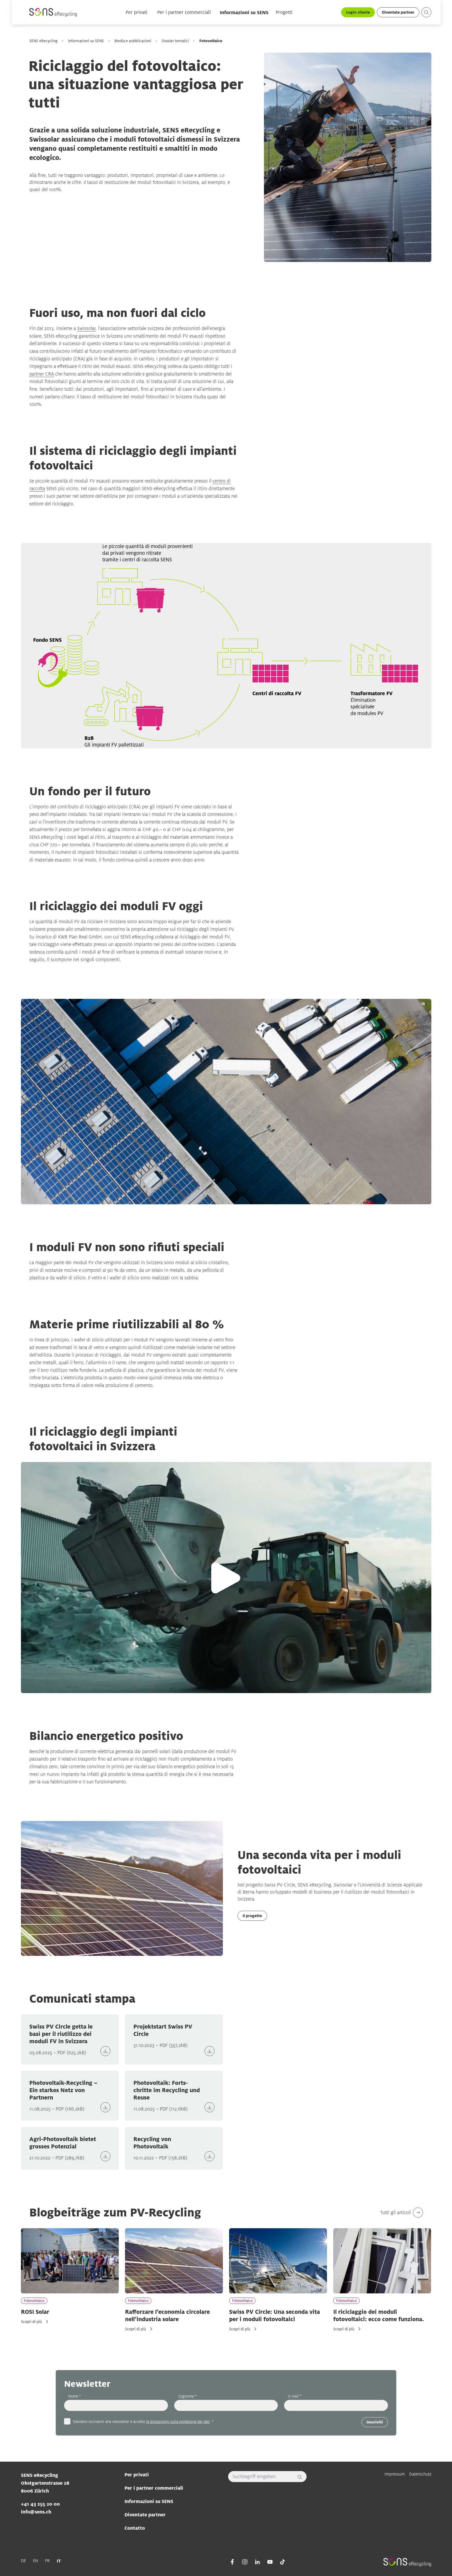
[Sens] (53, 12)
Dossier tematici (175, 41)
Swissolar (86, 328)
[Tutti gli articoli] (418, 2213)
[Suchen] (426, 12)
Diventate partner (398, 12)
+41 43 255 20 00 (40, 2504)
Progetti (284, 12)
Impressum (395, 2474)
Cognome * (188, 2396)
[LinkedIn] (257, 2562)
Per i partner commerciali (184, 12)
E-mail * (295, 2396)
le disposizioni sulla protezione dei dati (178, 2421)
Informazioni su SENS (244, 12)
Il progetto (252, 1916)
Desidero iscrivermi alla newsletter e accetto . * (143, 2421)
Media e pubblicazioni (133, 41)
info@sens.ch (36, 2512)
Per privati (136, 12)
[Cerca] (300, 2477)
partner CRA (42, 374)
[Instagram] (245, 2562)
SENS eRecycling (43, 41)
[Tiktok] (282, 2562)
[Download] (105, 2051)
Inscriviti (375, 2422)
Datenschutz (420, 2474)
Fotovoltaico (34, 2301)
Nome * (75, 2396)
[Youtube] (270, 2562)
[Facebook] (232, 2562)
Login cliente (358, 12)
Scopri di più (31, 2322)
